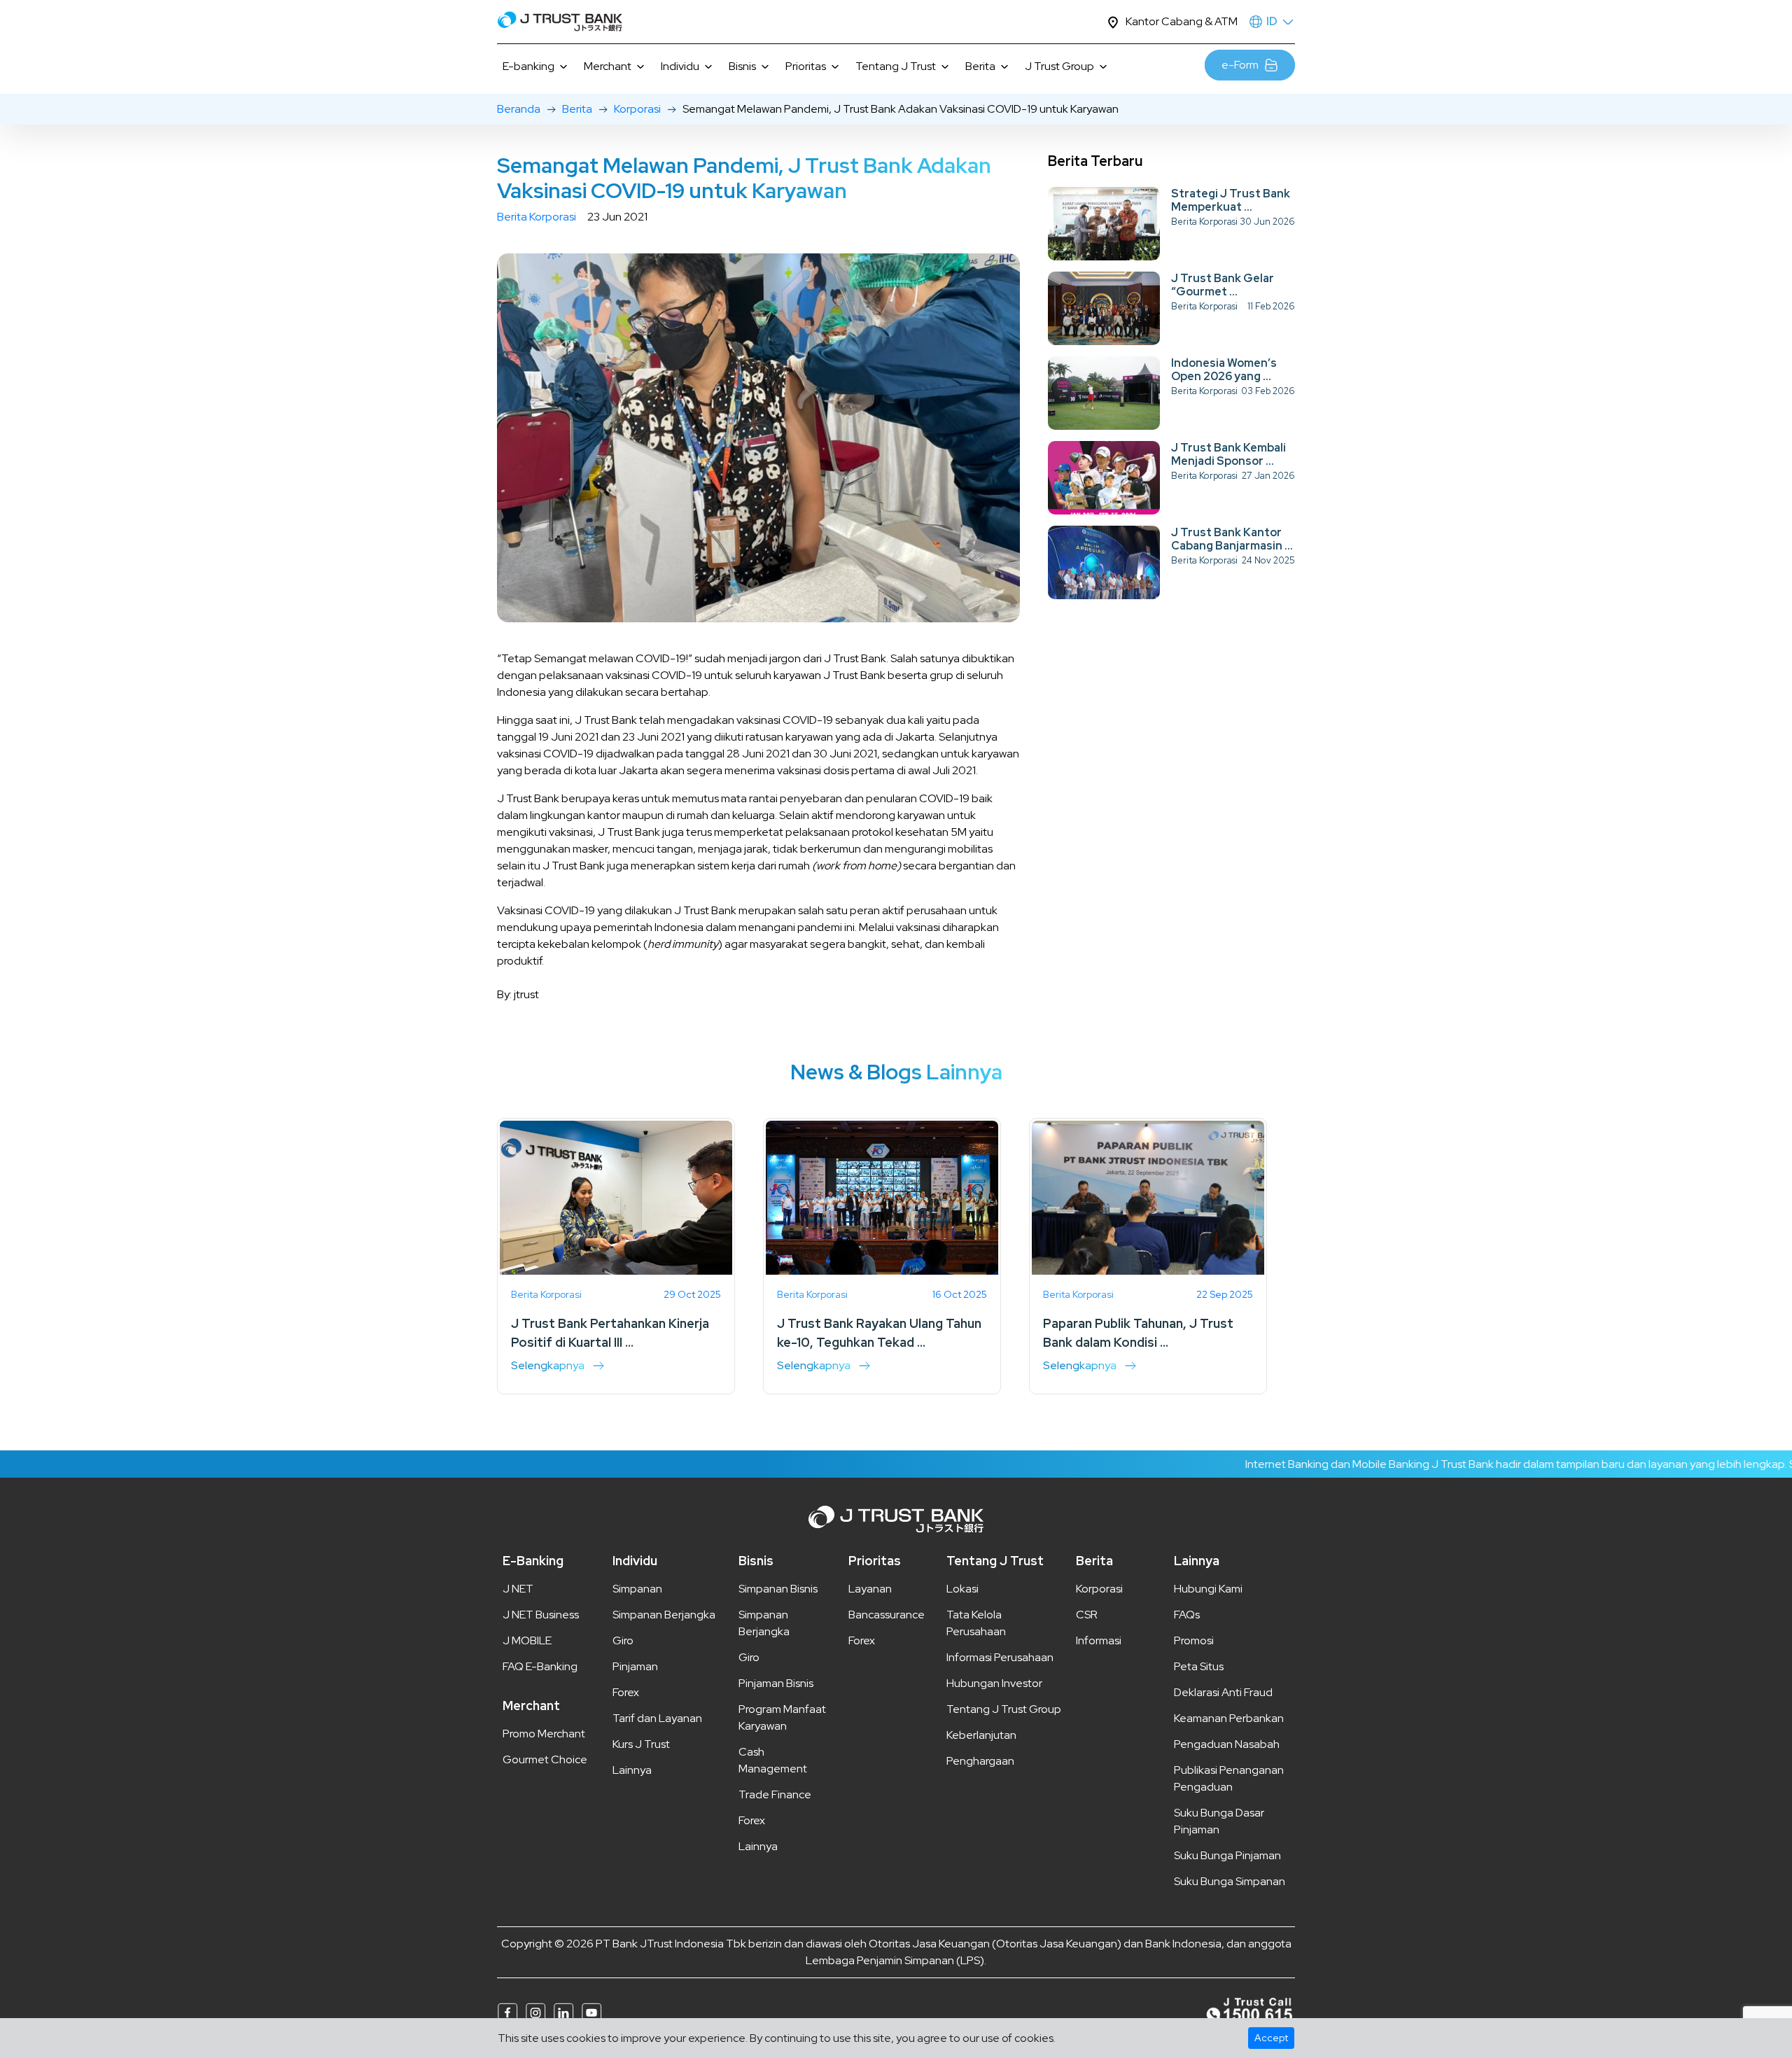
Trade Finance (775, 1794)
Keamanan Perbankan (1229, 1718)
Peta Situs (1199, 1666)
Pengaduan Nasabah (1227, 1744)
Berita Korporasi (537, 217)
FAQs (1187, 1615)
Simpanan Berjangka (664, 1615)
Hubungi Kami (1208, 1589)
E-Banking (533, 1561)
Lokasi (962, 1589)
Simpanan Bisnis (778, 1589)
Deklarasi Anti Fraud (1223, 1692)
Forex (626, 1692)
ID (1272, 21)
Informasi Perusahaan (1000, 1657)
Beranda (519, 109)
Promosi (1194, 1640)
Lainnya (632, 1770)
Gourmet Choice (545, 1759)
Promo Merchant (544, 1734)
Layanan (870, 1589)
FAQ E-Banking (540, 1666)
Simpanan (637, 1589)
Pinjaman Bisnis (776, 1683)
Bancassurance (887, 1615)
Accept (1271, 2038)
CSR (1087, 1615)
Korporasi (637, 109)
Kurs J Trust (641, 1744)
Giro (623, 1640)
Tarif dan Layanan (657, 1718)
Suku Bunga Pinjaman (1227, 1855)
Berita (577, 109)
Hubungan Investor (994, 1683)
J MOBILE (527, 1640)
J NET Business (541, 1615)
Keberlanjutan (981, 1735)
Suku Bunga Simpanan (1230, 1881)
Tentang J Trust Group (1004, 1709)
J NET (518, 1589)
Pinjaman (635, 1666)
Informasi (1099, 1640)
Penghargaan (980, 1761)
